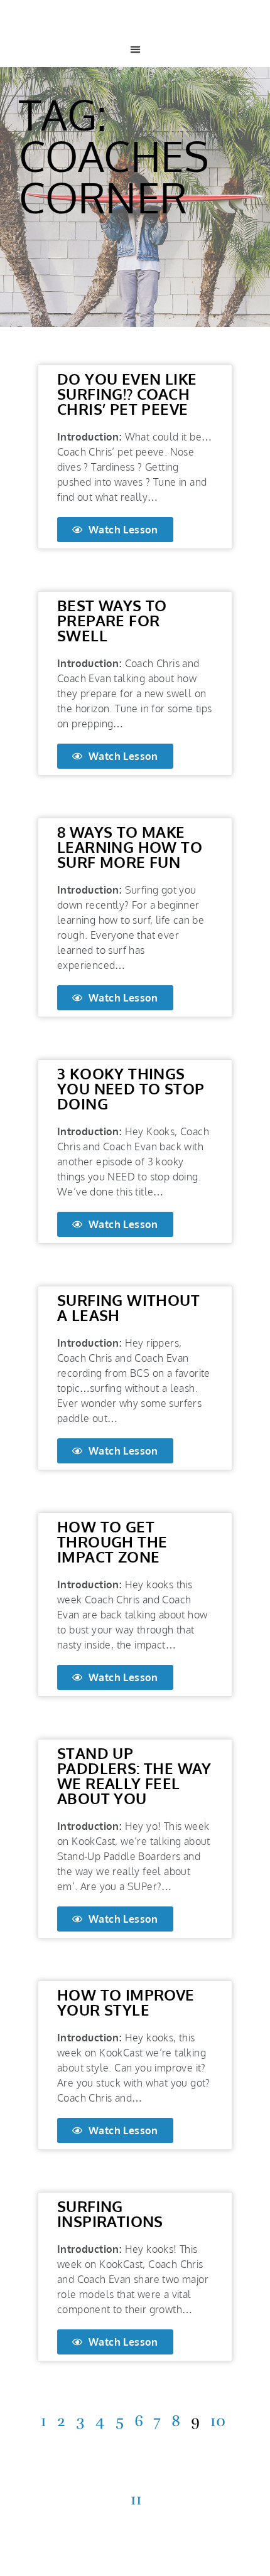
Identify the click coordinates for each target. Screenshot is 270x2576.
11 (137, 2499)
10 (218, 2421)
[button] (135, 50)
